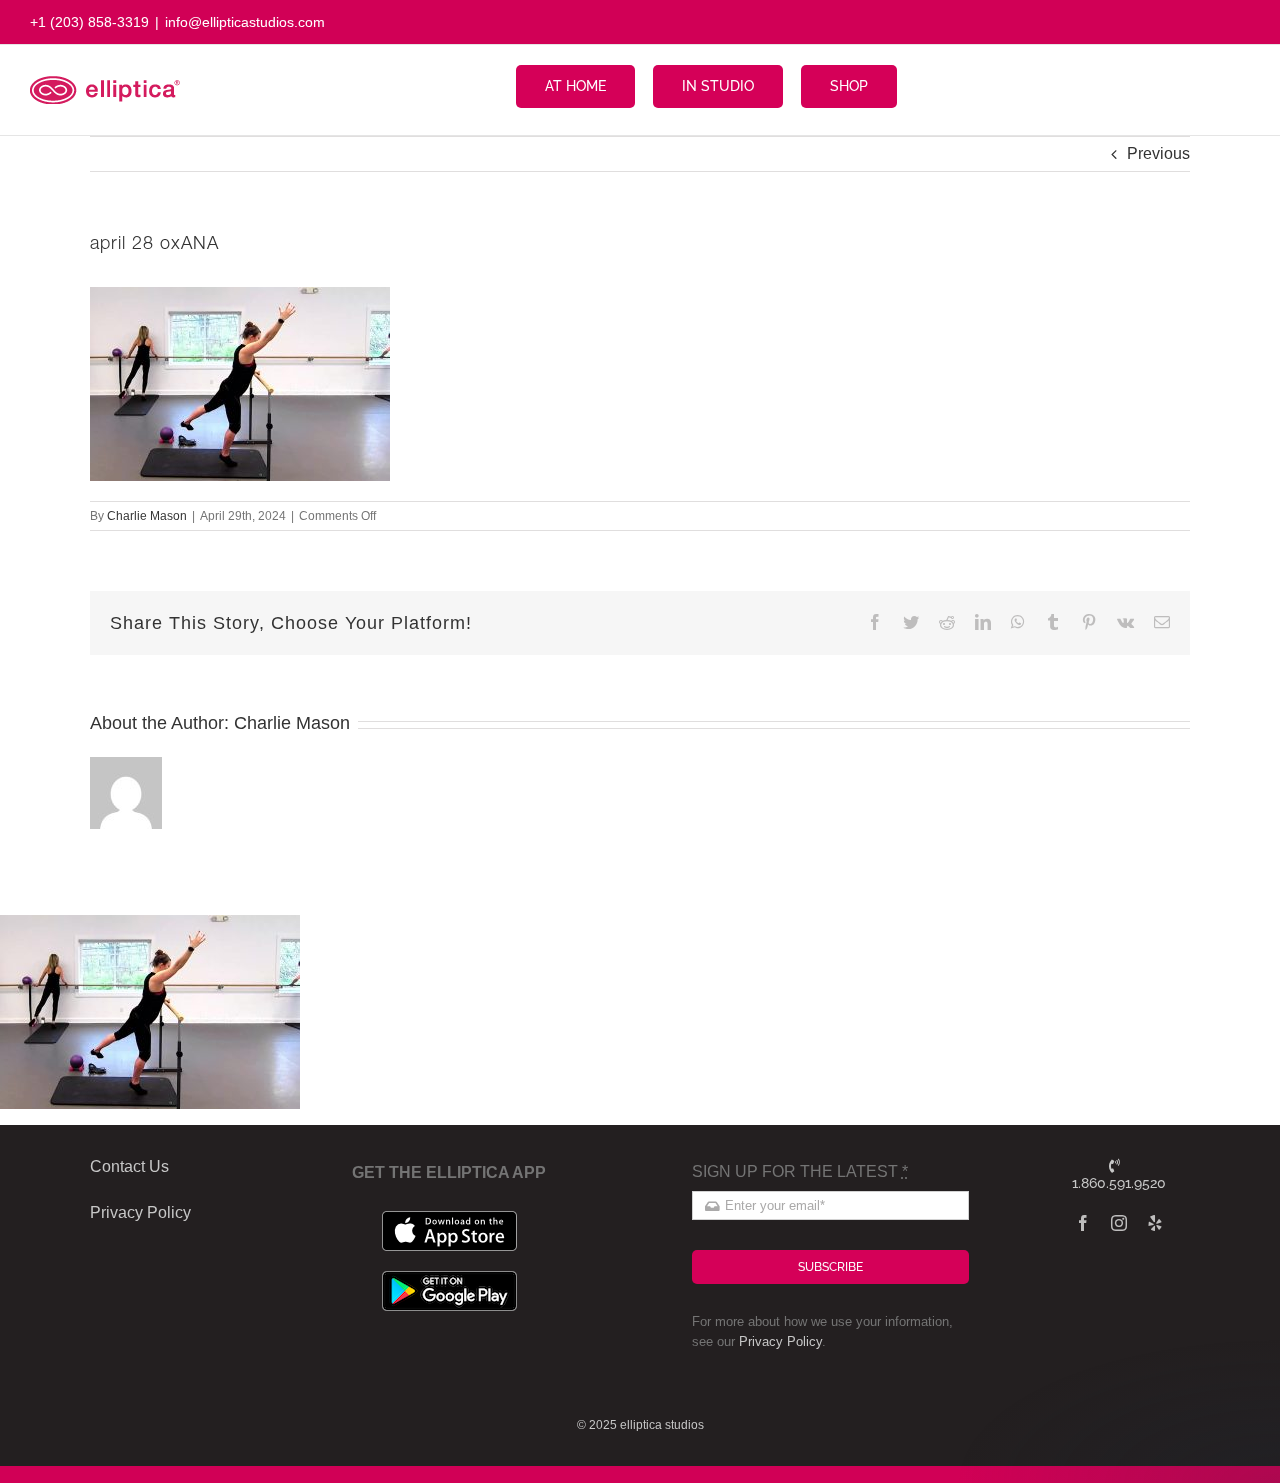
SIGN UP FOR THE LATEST (800, 1171)
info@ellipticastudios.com (245, 22)
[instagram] (1119, 1223)
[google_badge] (449, 1278)
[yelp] (1155, 1223)
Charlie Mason (147, 516)
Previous (1158, 153)
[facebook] (1083, 1223)
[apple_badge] (449, 1218)
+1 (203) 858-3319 (89, 22)
